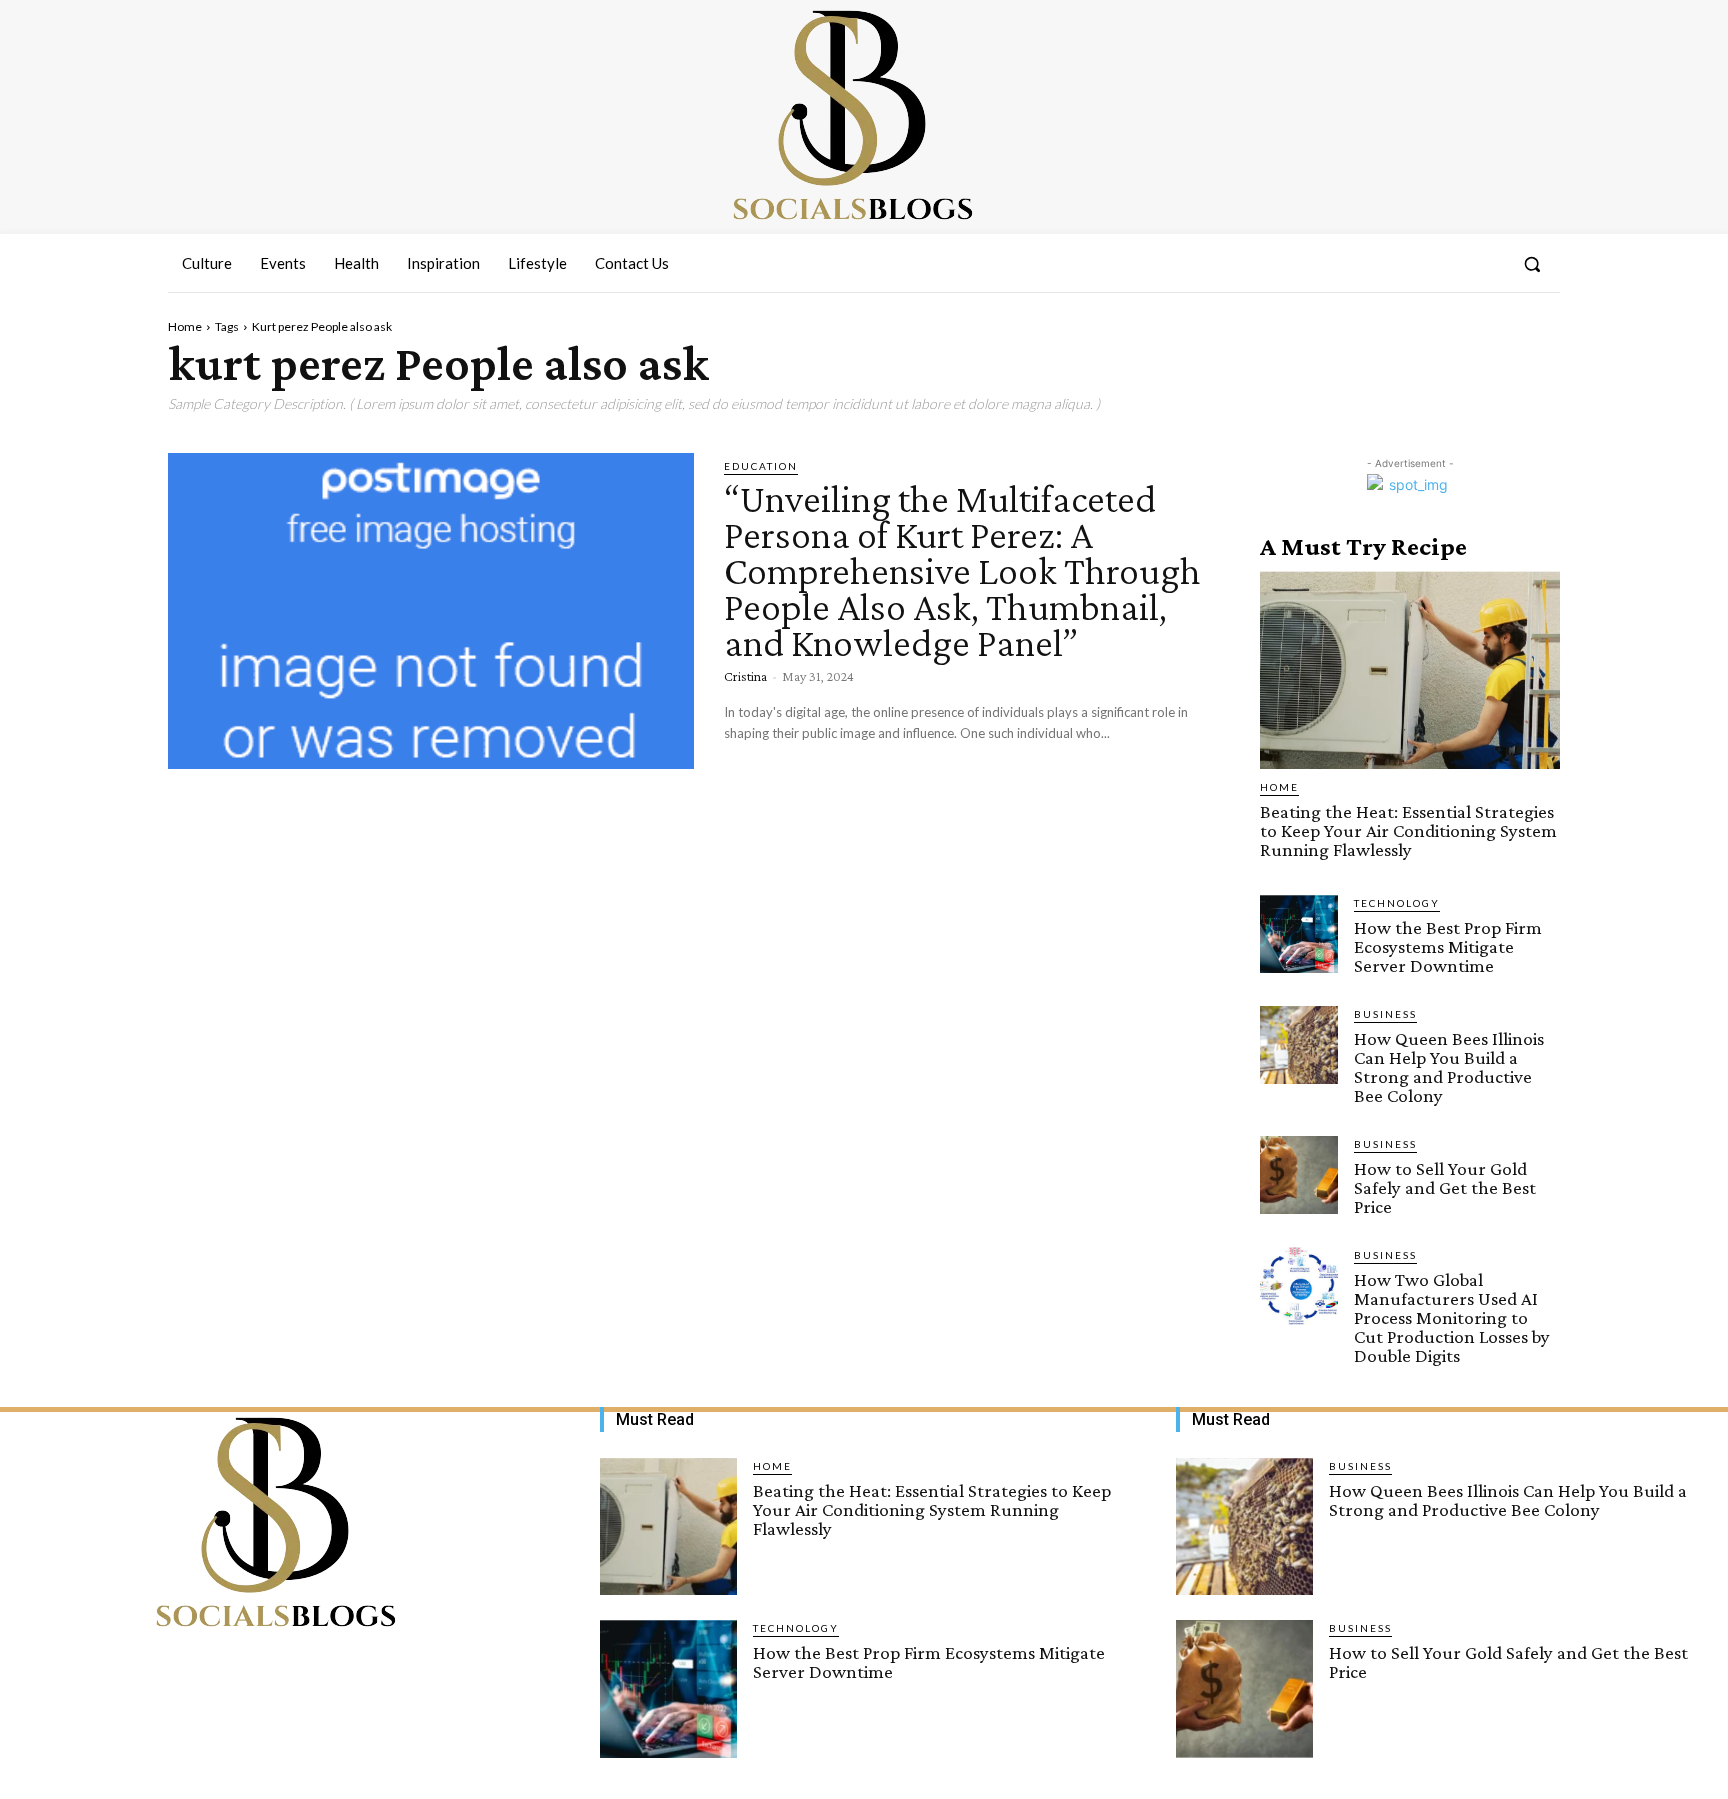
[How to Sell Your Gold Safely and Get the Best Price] (1299, 1175)
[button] (1532, 264)
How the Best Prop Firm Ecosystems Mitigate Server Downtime (1448, 946)
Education (761, 466)
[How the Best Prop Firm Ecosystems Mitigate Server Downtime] (1299, 934)
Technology (1397, 903)
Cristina (745, 676)
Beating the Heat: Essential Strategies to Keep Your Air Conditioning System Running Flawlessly (1408, 830)
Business (1385, 1014)
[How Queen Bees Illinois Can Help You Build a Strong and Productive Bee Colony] (1299, 1045)
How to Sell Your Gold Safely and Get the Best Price (1445, 1187)
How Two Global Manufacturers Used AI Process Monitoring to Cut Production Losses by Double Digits (1452, 1317)
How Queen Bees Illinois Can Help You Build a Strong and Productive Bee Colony (1449, 1067)
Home (185, 326)
